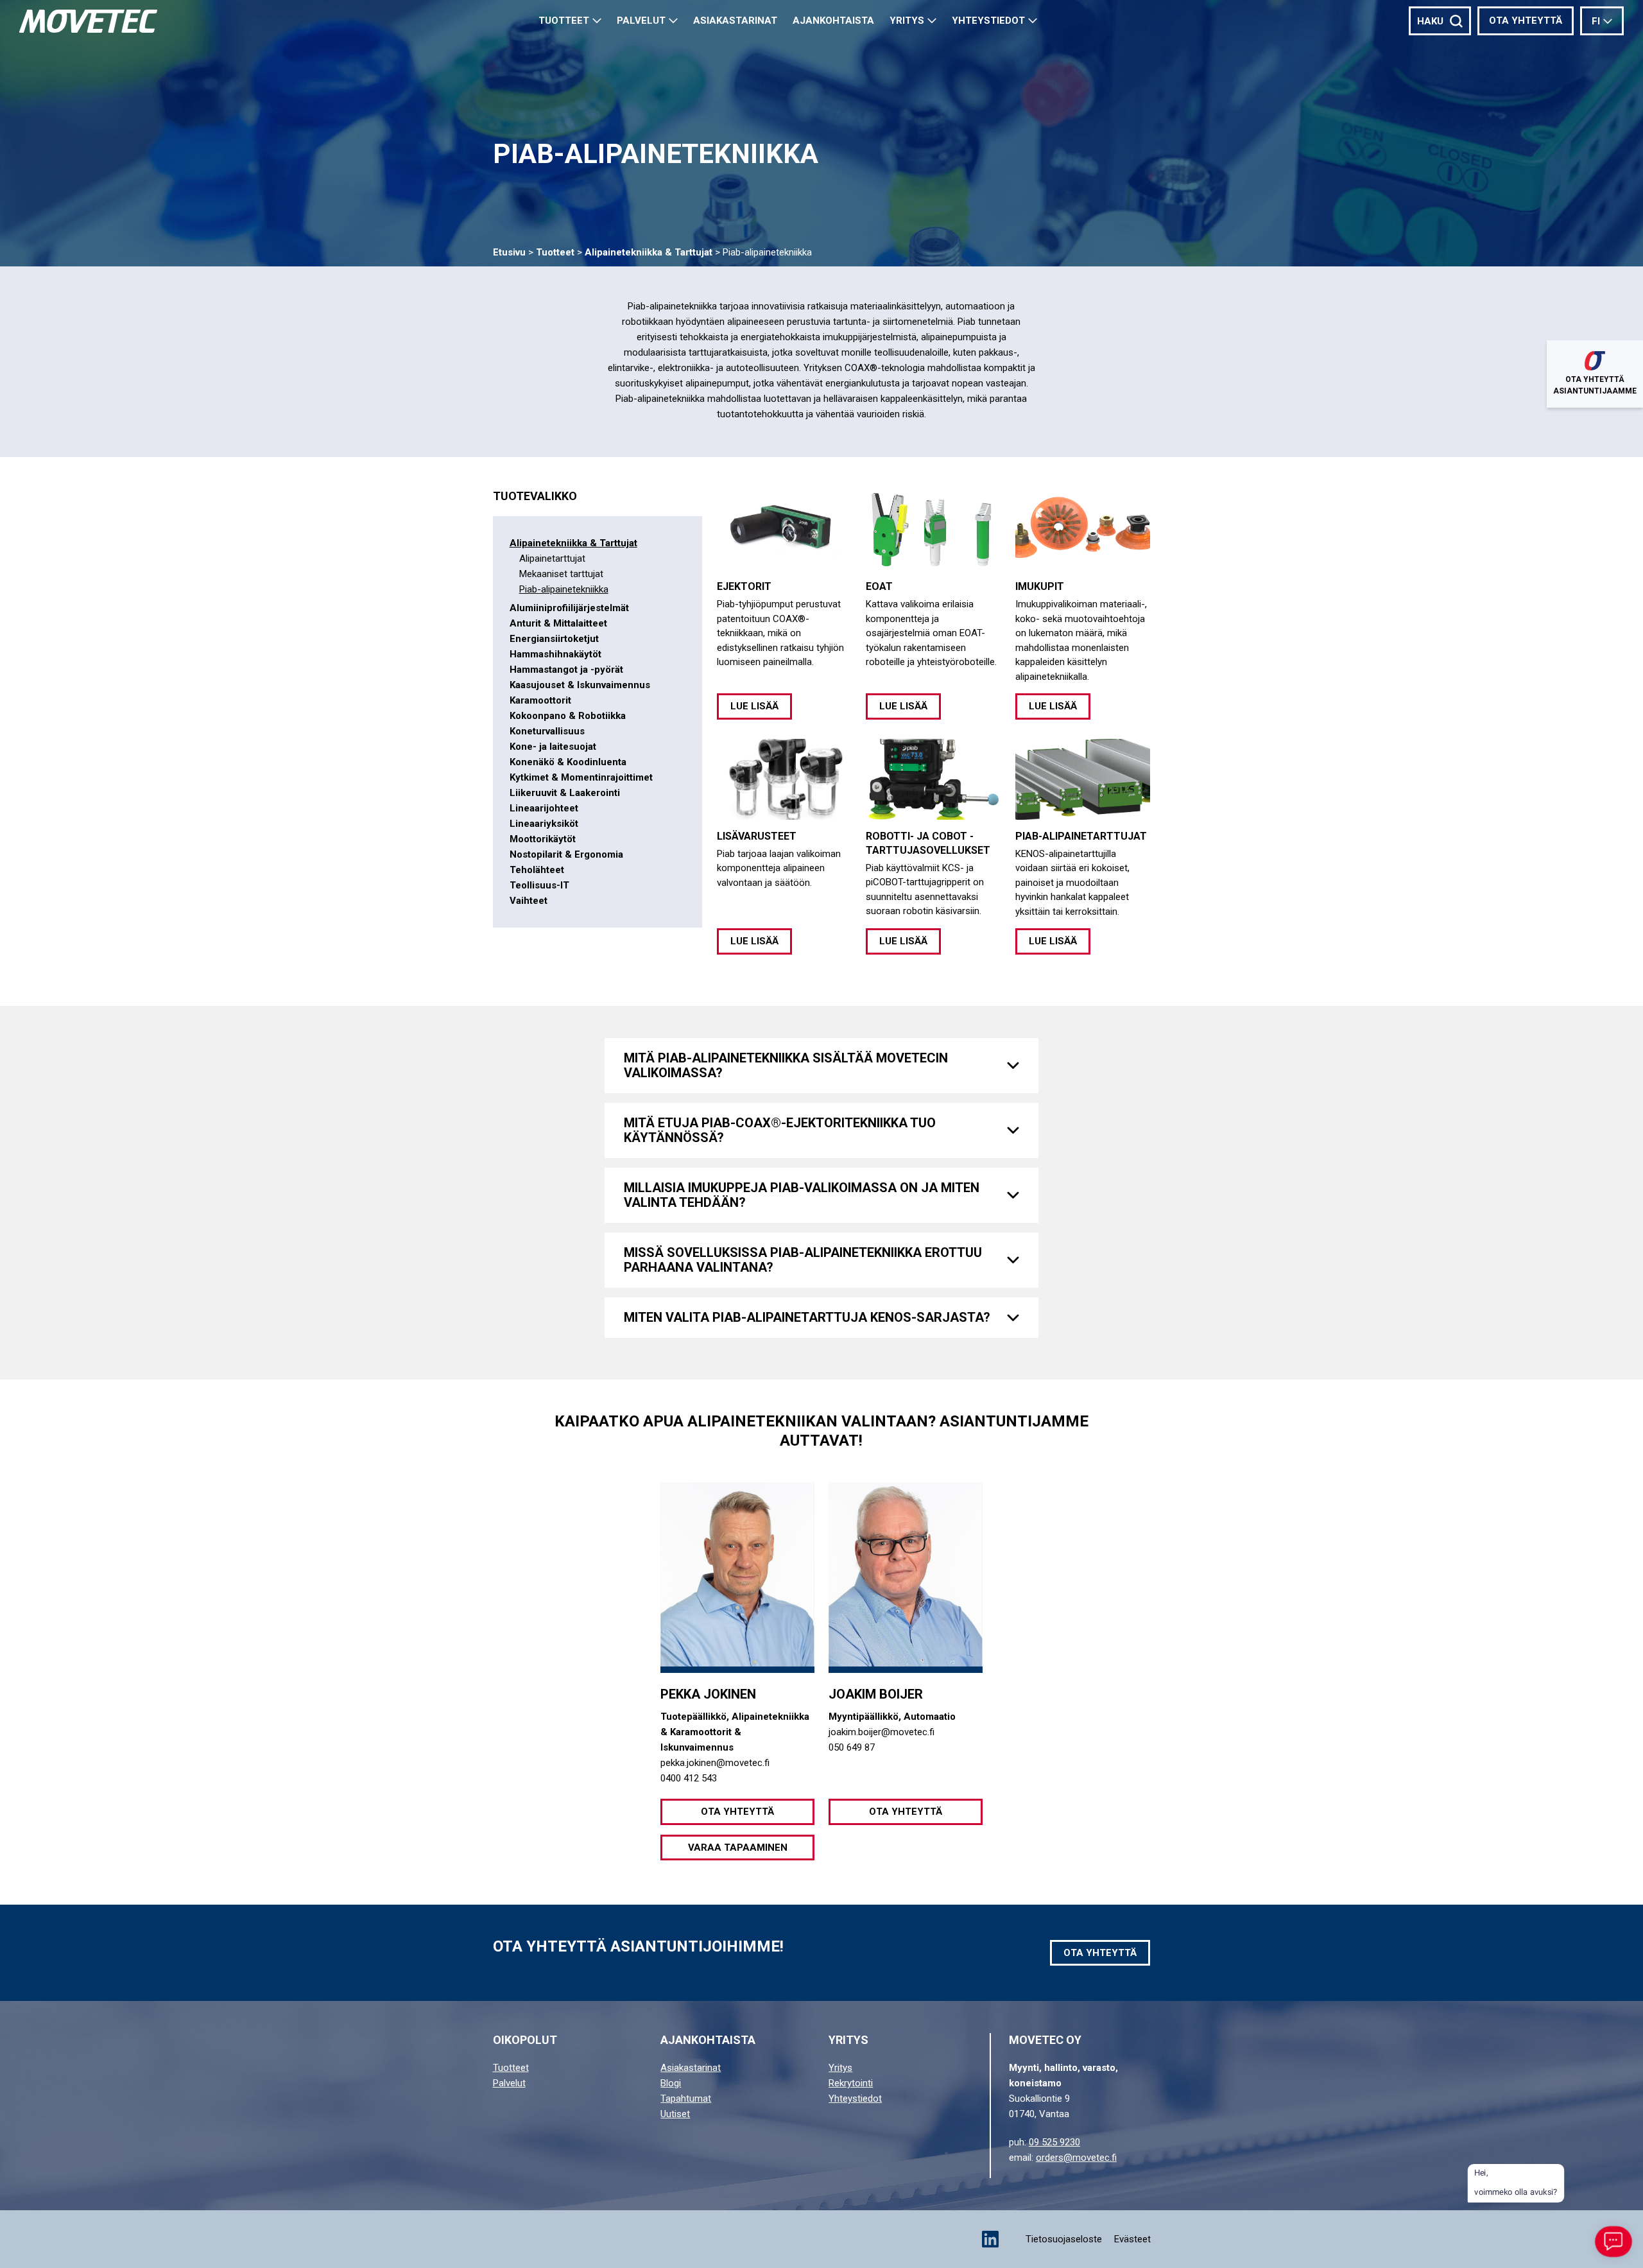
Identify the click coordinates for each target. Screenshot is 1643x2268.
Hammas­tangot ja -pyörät (566, 670)
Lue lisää (754, 706)
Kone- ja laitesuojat (553, 747)
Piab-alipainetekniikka (564, 589)
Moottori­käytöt (543, 839)
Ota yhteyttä (1526, 21)
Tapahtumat (686, 2099)
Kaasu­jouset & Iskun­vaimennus (580, 685)
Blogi (671, 2083)
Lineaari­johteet (544, 808)
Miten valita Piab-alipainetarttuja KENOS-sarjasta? (807, 1317)
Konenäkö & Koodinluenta (568, 762)
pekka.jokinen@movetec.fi (715, 1763)
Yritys (907, 21)
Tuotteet (564, 21)
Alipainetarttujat (552, 558)
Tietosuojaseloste (1064, 2239)
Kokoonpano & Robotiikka (568, 716)
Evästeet (1132, 2239)
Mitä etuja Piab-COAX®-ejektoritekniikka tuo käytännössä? (780, 1130)
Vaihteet (529, 901)
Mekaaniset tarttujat (561, 574)
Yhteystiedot (988, 21)
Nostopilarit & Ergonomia (566, 854)
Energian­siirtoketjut (554, 639)
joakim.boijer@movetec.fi (882, 1732)
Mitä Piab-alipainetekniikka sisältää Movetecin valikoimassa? (786, 1065)
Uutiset (675, 2114)
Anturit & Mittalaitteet (558, 623)
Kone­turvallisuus (547, 731)
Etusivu (509, 252)
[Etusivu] (88, 21)
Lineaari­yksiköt (544, 824)
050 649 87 (852, 1747)
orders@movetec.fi (1076, 2158)
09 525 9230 (1054, 2142)
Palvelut (641, 21)
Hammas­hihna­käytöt (555, 654)
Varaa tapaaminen (738, 1848)
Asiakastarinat (691, 2068)
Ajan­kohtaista (833, 21)
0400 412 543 (689, 1778)
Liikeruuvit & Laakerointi (565, 793)
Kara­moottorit (540, 700)
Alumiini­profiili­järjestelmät (569, 608)
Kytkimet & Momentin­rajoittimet (581, 777)
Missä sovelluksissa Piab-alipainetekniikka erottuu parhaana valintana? (803, 1260)
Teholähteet (537, 870)
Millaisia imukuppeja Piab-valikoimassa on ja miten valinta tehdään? (802, 1195)
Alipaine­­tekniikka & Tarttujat (649, 252)
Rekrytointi (851, 2083)
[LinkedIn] (990, 2239)
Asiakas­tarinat (735, 21)
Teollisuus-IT (539, 885)
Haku (1430, 21)
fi (1596, 21)
